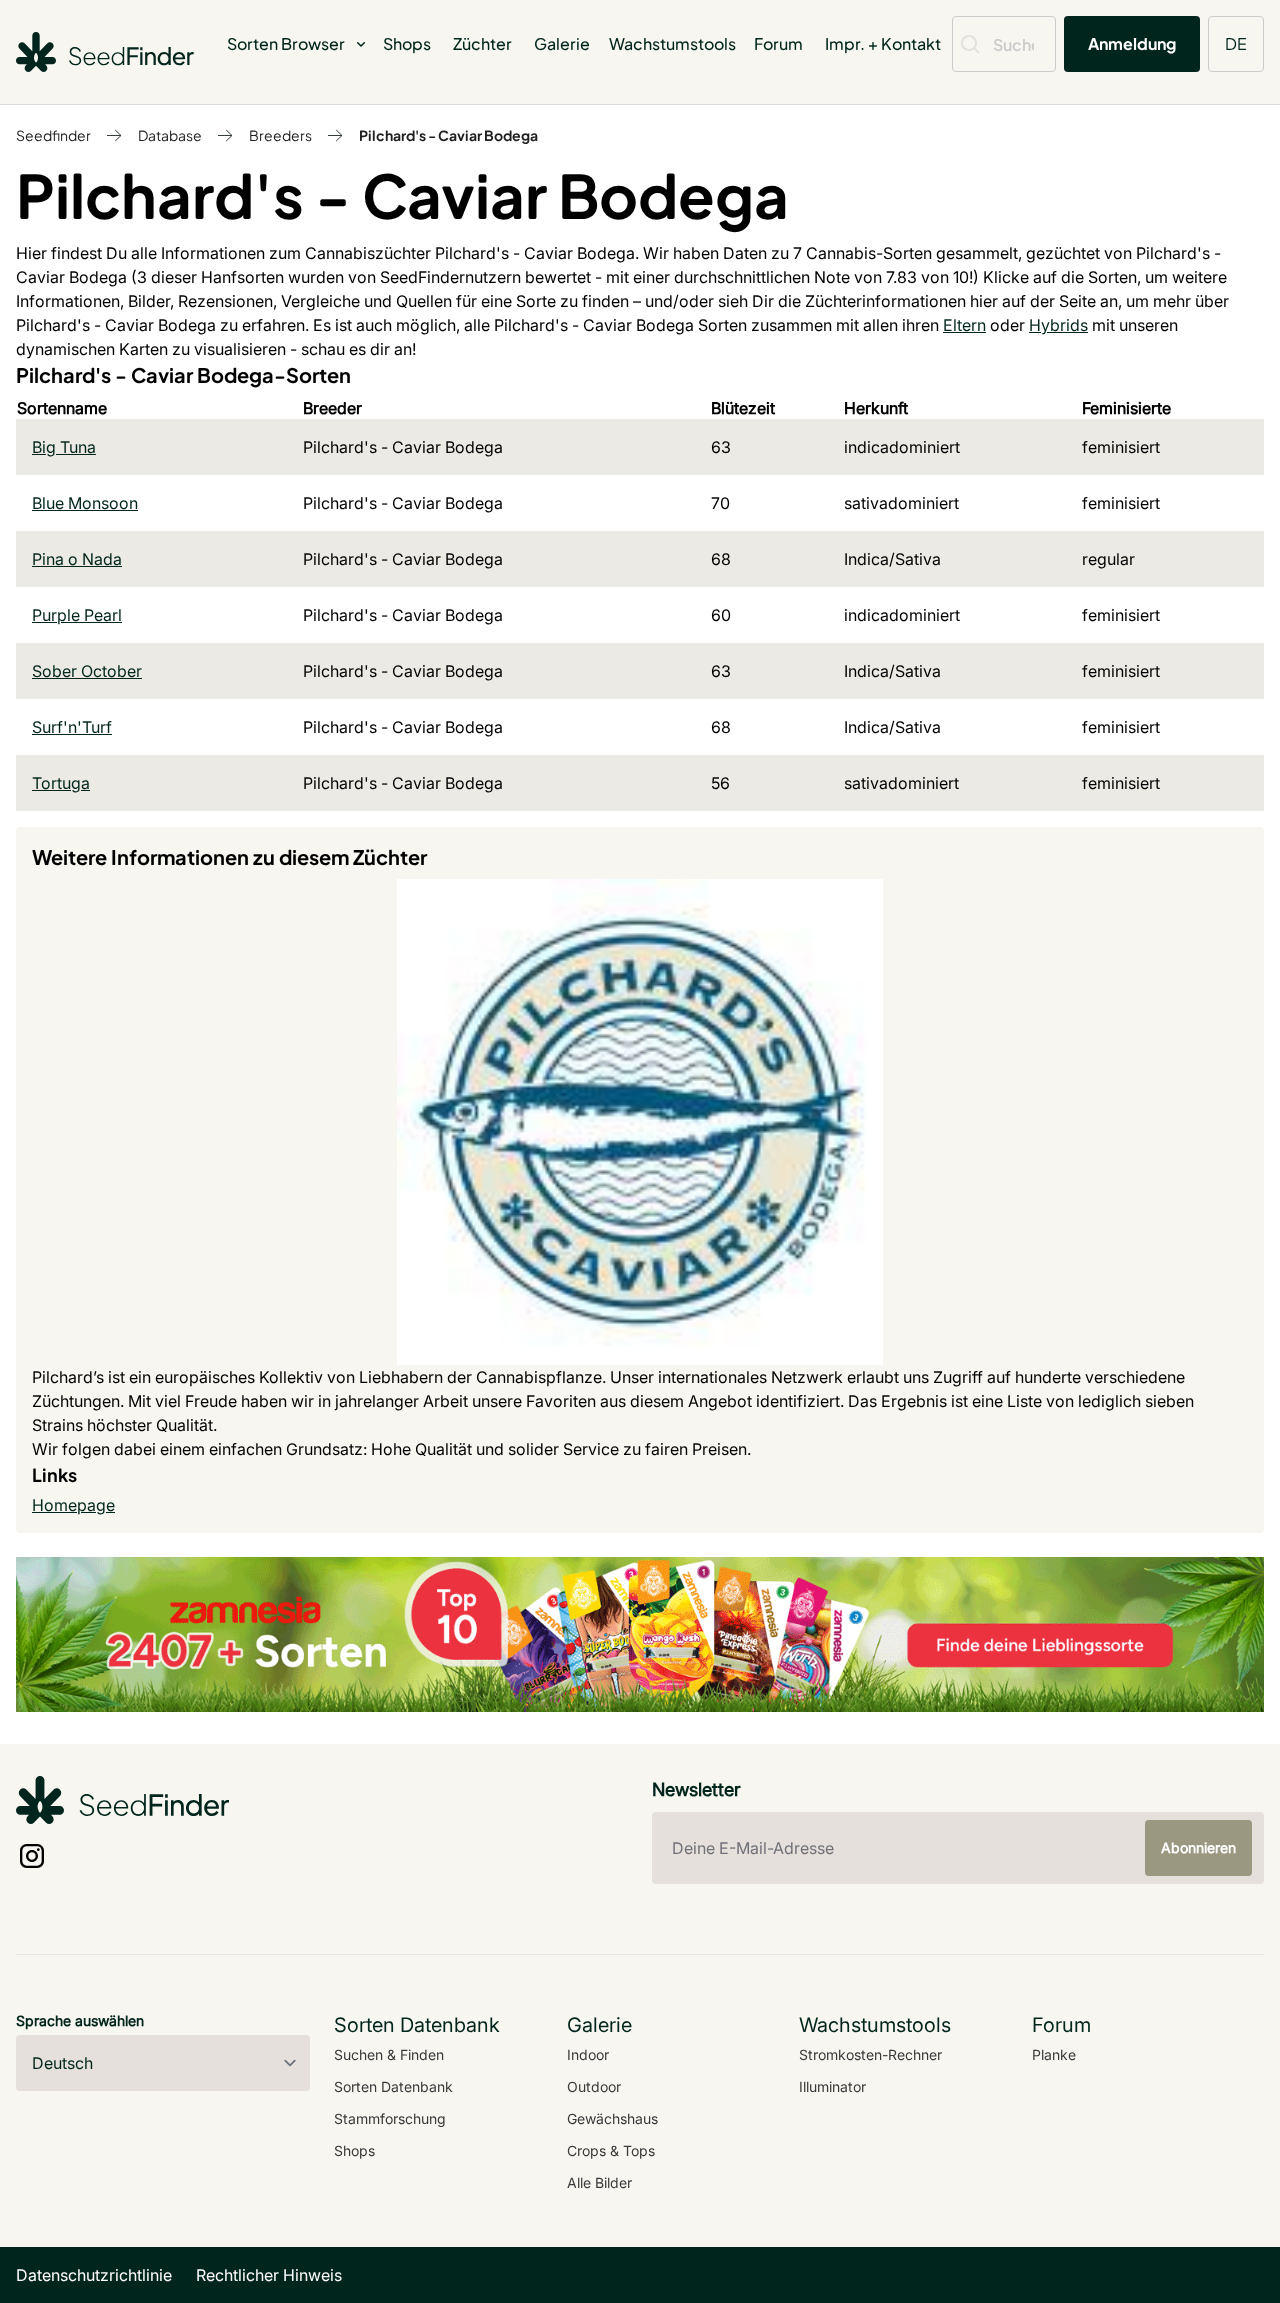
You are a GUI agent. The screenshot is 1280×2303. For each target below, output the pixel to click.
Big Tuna (64, 447)
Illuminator (832, 2086)
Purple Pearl (77, 615)
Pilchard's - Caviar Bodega (448, 135)
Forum (778, 43)
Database (170, 135)
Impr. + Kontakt (883, 43)
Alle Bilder (599, 2182)
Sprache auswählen (80, 2020)
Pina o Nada (77, 559)
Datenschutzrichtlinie (94, 2275)
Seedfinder (53, 135)
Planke (1054, 2054)
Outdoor (594, 2086)
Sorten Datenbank (393, 2086)
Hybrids (1058, 325)
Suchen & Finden (389, 2054)
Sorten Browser (286, 43)
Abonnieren (1198, 1847)
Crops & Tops (611, 2150)
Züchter (482, 43)
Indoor (588, 2054)
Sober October (87, 671)
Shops (407, 43)
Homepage (73, 1505)
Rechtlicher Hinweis (269, 2275)
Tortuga (61, 783)
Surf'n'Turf (72, 727)
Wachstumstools (672, 43)
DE (1236, 43)
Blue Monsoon (85, 503)
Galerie (562, 43)
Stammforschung (390, 2118)
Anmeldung (1132, 43)
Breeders (280, 135)
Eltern (964, 325)
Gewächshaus (612, 2118)
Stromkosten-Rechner (870, 2054)
